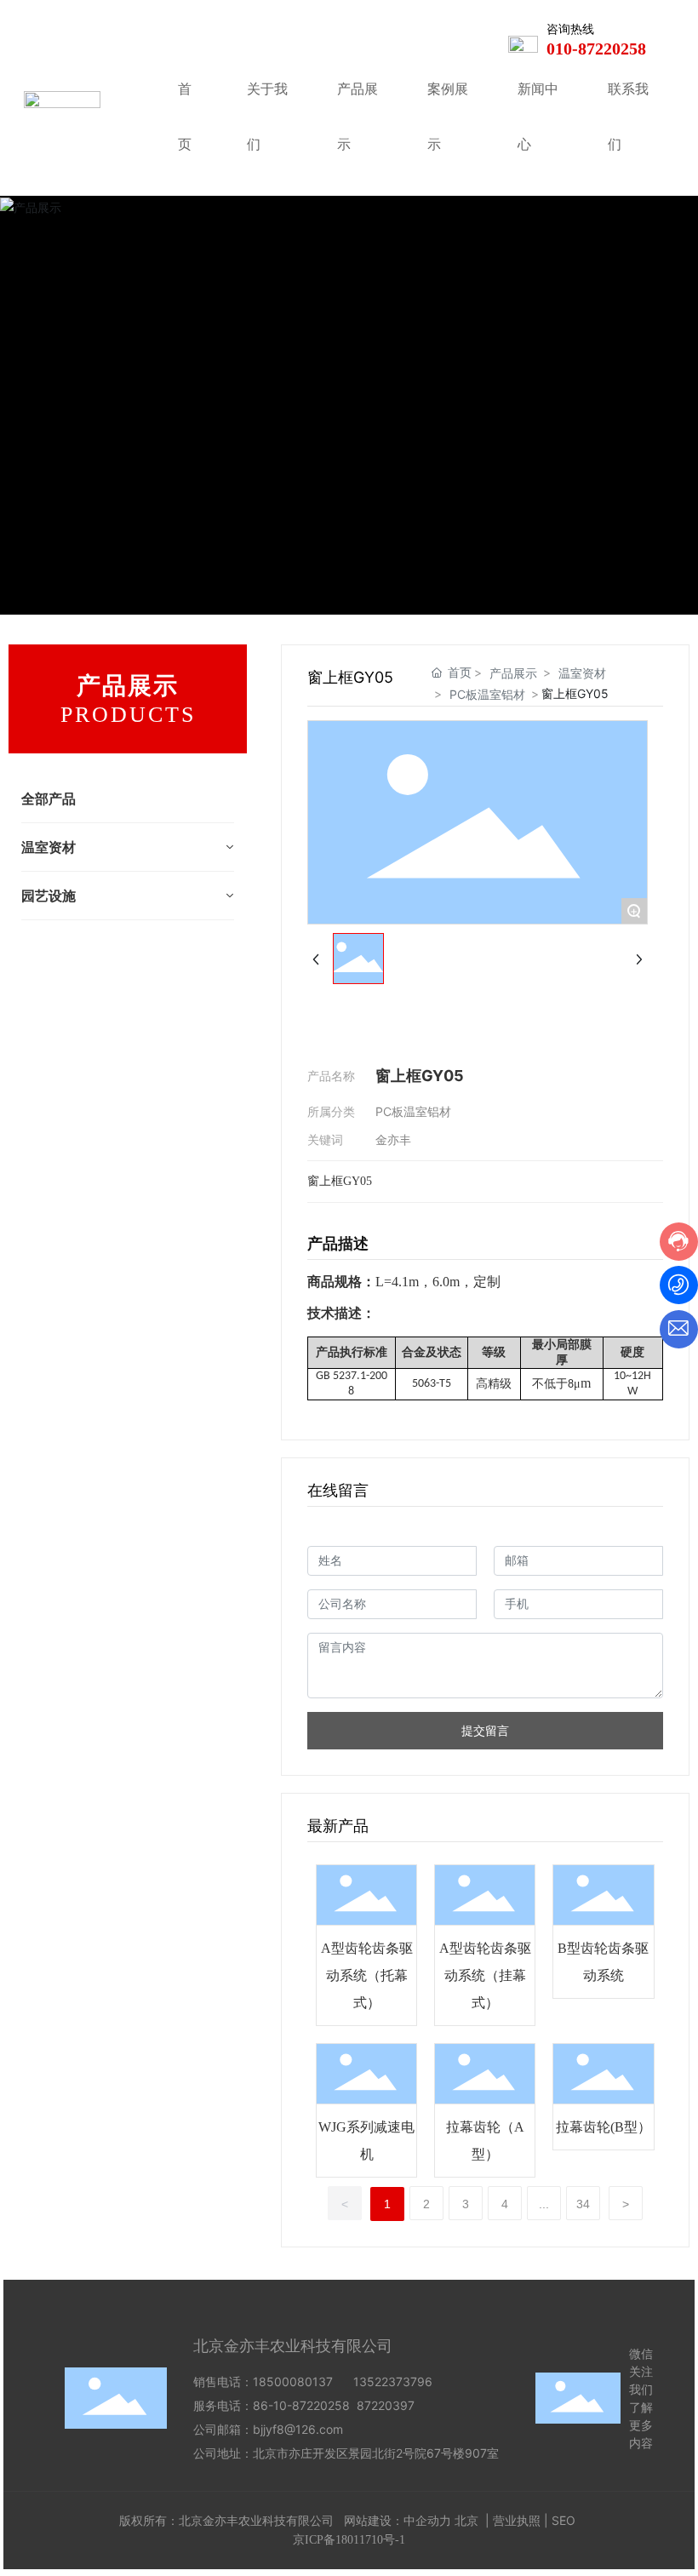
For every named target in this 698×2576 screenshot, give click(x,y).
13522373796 (393, 2381)
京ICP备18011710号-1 (349, 2540)
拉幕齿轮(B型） (604, 2127)
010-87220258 (596, 49)
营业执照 (517, 2520)
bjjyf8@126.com (298, 2429)
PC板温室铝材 (487, 694)
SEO (564, 2520)
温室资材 (582, 673)
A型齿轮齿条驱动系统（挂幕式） (485, 1975)
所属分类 (331, 1111)
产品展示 (513, 673)
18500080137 (293, 2381)
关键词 (325, 1139)
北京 (466, 2520)
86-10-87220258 (301, 2405)
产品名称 (331, 1076)
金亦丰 (393, 1139)
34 (583, 2204)
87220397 (389, 2405)
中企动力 (427, 2520)
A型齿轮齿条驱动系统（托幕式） (367, 1975)
